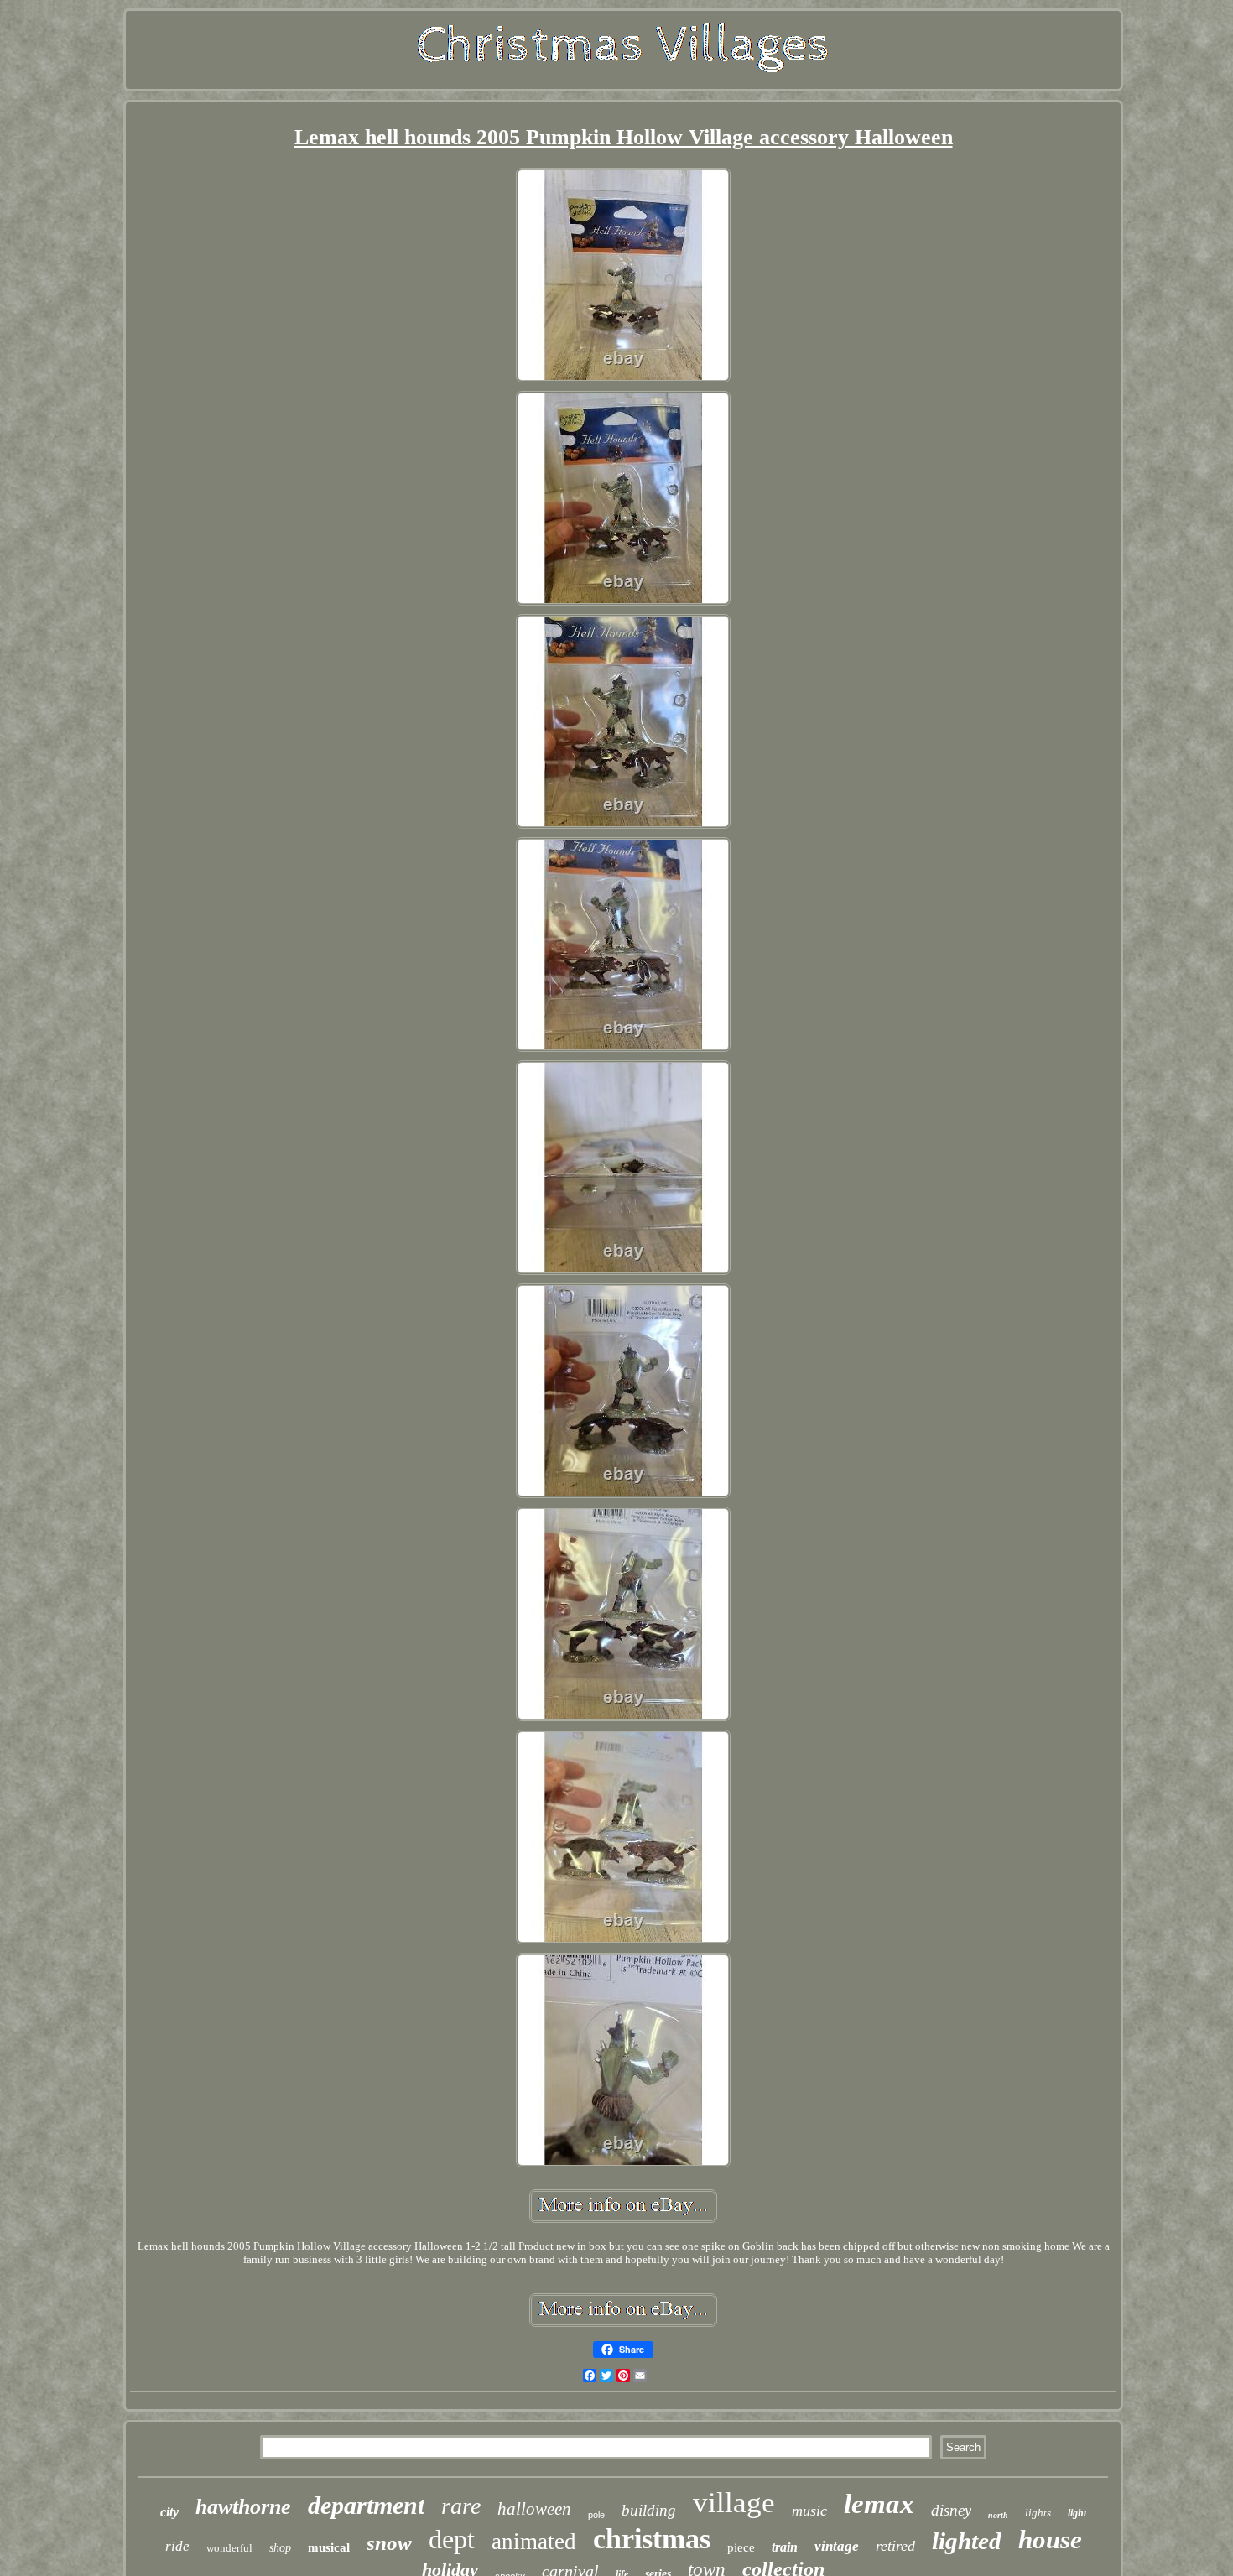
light (1077, 2513)
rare (461, 2506)
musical (329, 2547)
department (366, 2505)
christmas (652, 2539)
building (649, 2510)
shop (280, 2548)
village (734, 2503)
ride (177, 2546)
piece (741, 2547)
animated (534, 2542)
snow (389, 2543)
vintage (837, 2546)
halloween (534, 2509)
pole (596, 2515)
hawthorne (243, 2507)
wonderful (229, 2548)
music (809, 2511)
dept (452, 2539)
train (785, 2547)
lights (1038, 2513)
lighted (967, 2541)
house (1050, 2540)
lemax (879, 2504)
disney (951, 2510)
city (169, 2512)
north (998, 2515)
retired (895, 2546)
